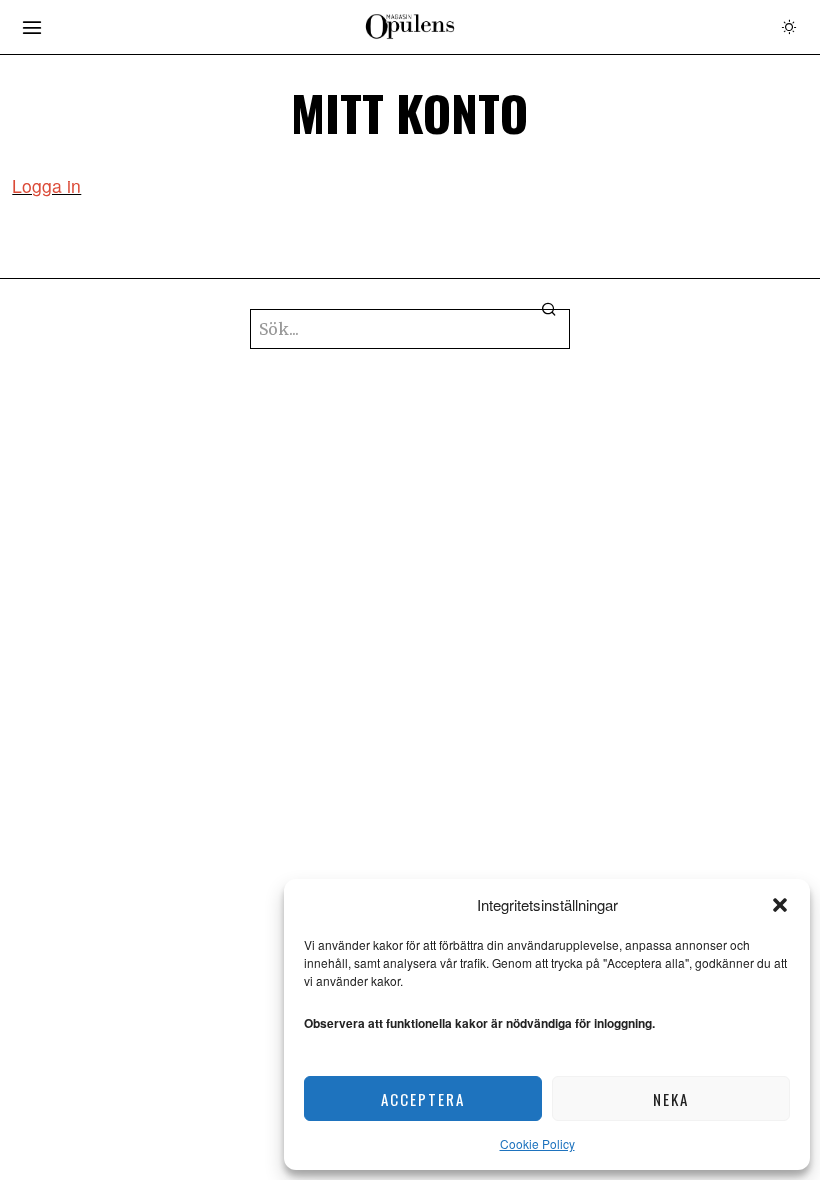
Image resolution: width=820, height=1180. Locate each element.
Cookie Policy (537, 1143)
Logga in (46, 185)
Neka (671, 1099)
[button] (780, 905)
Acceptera (423, 1099)
